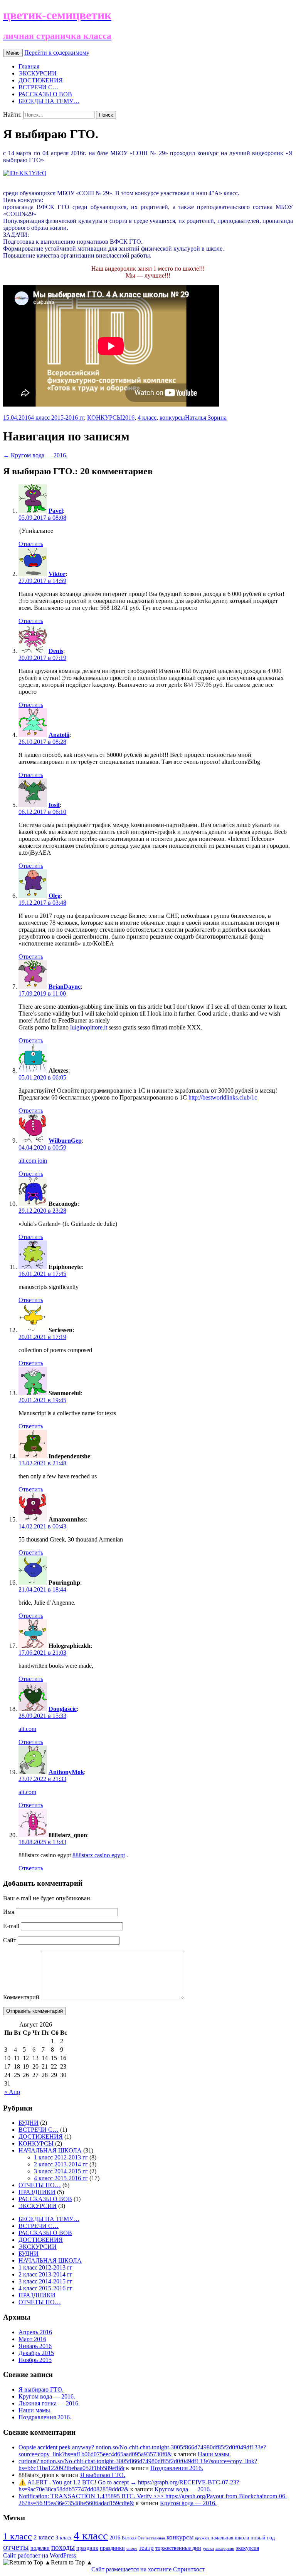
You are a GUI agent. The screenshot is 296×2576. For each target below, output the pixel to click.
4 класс (147, 418)
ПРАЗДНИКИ (37, 2192)
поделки (40, 2548)
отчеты (16, 2547)
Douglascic (63, 1709)
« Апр (12, 2092)
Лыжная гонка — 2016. (49, 2403)
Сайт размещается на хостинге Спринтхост (148, 2569)
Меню (13, 53)
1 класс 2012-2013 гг (61, 2157)
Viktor (57, 574)
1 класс (18, 2536)
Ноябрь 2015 (35, 2360)
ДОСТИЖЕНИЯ (41, 80)
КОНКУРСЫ (105, 418)
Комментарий (21, 1997)
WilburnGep (65, 1141)
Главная (29, 66)
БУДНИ (29, 2123)
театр (146, 2548)
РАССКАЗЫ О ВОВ (45, 94)
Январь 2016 (35, 2346)
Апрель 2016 (35, 2332)
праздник (87, 2548)
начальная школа (230, 2538)
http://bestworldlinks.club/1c (223, 1097)
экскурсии (225, 2548)
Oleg (55, 896)
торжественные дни (178, 2548)
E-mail (11, 1926)
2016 (128, 418)
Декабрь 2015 (36, 2353)
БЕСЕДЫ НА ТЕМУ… (49, 101)
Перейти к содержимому (57, 53)
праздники (112, 2548)
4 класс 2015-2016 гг (57, 418)
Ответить (31, 544)
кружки (202, 2538)
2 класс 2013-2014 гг (61, 2164)
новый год (263, 2538)
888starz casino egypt (99, 1855)
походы (63, 2547)
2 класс (44, 2537)
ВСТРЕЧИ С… (39, 87)
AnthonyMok (66, 1772)
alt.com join (33, 1161)
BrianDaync (65, 987)
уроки (208, 2548)
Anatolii (59, 735)
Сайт (10, 1940)
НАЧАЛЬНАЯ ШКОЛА (50, 2150)
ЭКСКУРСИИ (38, 73)
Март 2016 (32, 2339)
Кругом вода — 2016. (35, 455)
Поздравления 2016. (45, 2417)
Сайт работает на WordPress (40, 2555)
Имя (9, 1912)
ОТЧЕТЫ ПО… (40, 2185)
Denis (56, 651)
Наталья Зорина (206, 418)
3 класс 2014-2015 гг (61, 2171)
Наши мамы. (35, 2410)
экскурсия (247, 2548)
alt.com (27, 1729)
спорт (132, 2548)
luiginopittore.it (89, 1027)
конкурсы (172, 418)
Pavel (56, 511)
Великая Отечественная (143, 2538)
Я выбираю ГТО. (41, 2389)
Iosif (54, 805)
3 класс (64, 2538)
